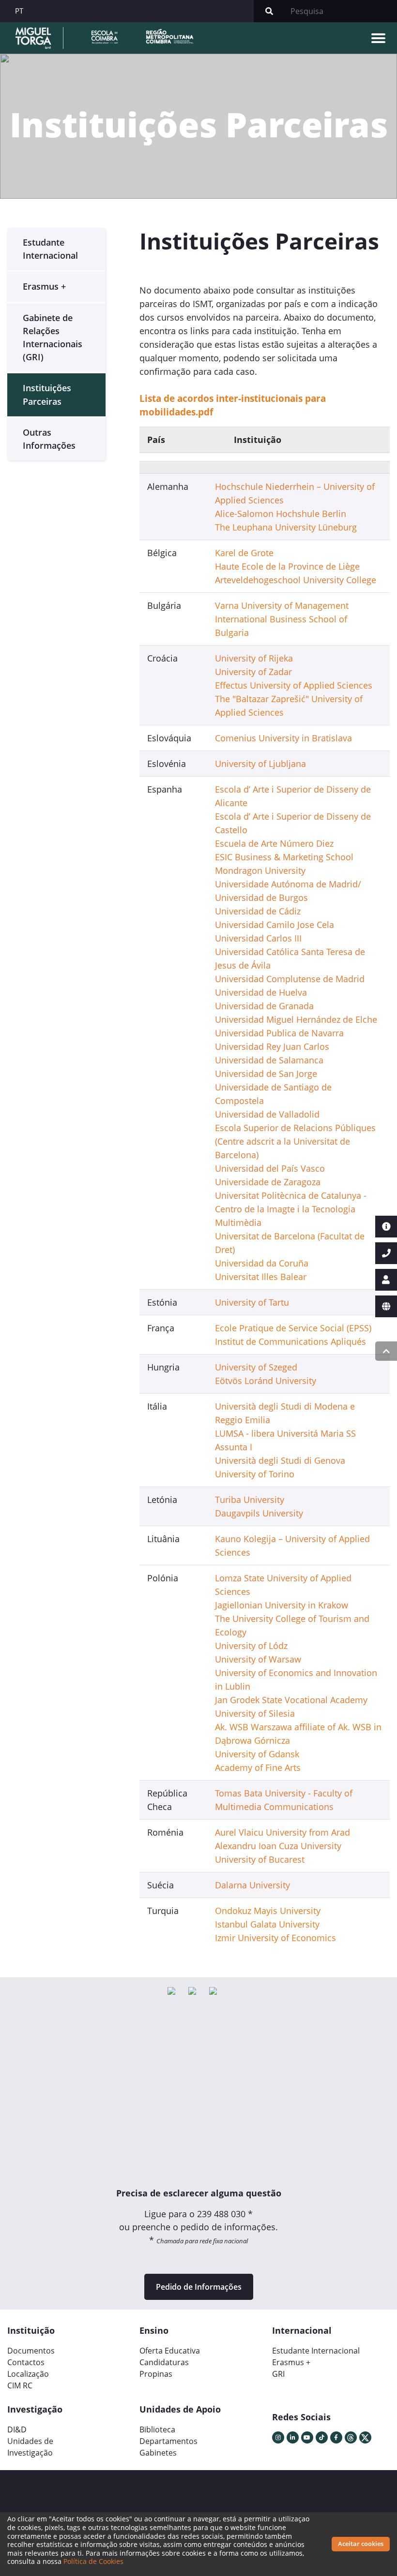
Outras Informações (49, 439)
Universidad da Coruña (262, 1263)
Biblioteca (157, 2429)
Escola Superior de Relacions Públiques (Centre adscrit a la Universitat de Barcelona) (295, 1141)
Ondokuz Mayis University (268, 1911)
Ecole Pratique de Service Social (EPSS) (293, 1328)
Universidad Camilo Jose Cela (275, 925)
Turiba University (250, 1500)
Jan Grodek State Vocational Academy (291, 1700)
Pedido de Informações (199, 2287)
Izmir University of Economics (275, 1938)
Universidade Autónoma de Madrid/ (288, 884)
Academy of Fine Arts (258, 1767)
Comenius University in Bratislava (283, 738)
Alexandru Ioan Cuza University (278, 1846)
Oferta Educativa (170, 2351)
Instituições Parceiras (47, 394)
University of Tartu (252, 1302)
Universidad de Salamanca (269, 1060)
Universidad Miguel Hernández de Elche (296, 1019)
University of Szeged (256, 1367)
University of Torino (255, 1474)
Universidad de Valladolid (267, 1114)
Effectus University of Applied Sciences (294, 685)
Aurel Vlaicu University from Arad (282, 1832)
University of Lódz (251, 1646)
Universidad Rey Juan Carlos (272, 1046)
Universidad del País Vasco (270, 1168)
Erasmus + (44, 286)
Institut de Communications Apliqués (290, 1341)
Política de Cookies (93, 2561)
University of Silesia (255, 1713)
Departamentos (168, 2441)
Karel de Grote (244, 553)
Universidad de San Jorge (266, 1074)
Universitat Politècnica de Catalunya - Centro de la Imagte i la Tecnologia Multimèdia (291, 1209)
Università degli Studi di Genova (280, 1460)
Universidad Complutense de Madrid (290, 979)
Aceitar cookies (361, 2544)
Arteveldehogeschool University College (296, 580)
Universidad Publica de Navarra (279, 1033)
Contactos (26, 2362)
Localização (28, 2374)
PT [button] (19, 11)
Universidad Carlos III (258, 938)
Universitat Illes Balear (261, 1277)
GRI (278, 2374)
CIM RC (20, 2385)
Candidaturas (164, 2362)
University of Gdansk (257, 1754)
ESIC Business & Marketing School (284, 857)
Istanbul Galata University (267, 1924)
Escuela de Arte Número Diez (274, 843)
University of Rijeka (254, 658)
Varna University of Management (282, 605)
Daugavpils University (259, 1513)
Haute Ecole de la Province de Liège (287, 566)
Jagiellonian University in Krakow (282, 1605)
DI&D (17, 2429)
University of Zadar (253, 672)
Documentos (31, 2351)
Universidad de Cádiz (258, 911)
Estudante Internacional (50, 249)
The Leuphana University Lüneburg (286, 527)
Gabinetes (158, 2453)
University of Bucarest (260, 1859)
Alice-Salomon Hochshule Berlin (281, 514)
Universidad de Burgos (261, 898)
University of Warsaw (258, 1659)
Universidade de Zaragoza (268, 1182)
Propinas (156, 2374)
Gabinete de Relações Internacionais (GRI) (53, 338)
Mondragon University (260, 870)
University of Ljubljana (260, 764)
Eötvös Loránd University (266, 1381)
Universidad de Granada (264, 1006)
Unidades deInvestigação (30, 2447)
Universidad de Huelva (261, 992)
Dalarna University (252, 1885)
